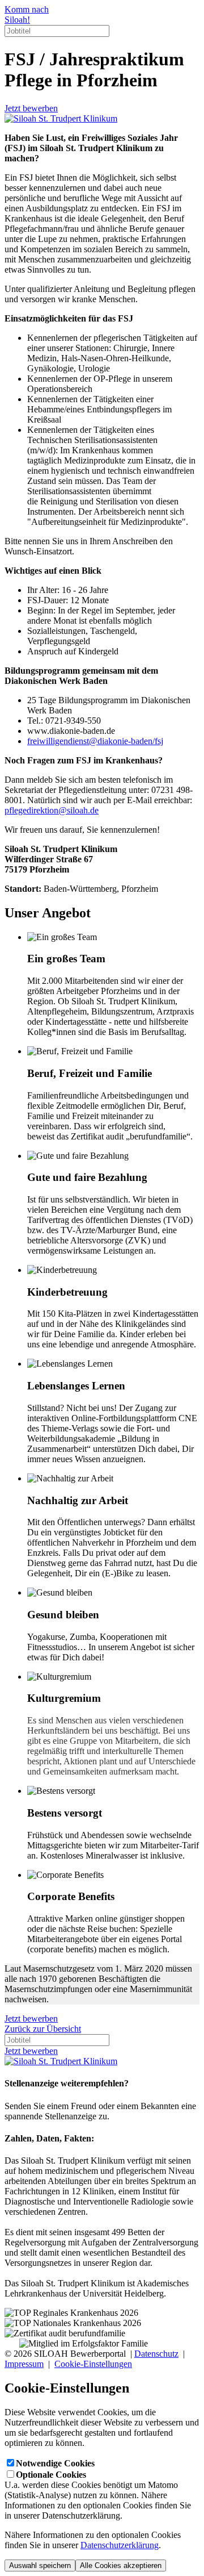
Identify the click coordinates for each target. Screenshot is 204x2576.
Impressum (24, 2364)
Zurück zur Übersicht (43, 2029)
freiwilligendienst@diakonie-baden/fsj (95, 741)
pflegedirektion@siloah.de (52, 810)
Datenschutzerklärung (120, 2545)
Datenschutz (156, 2354)
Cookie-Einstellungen (93, 2364)
